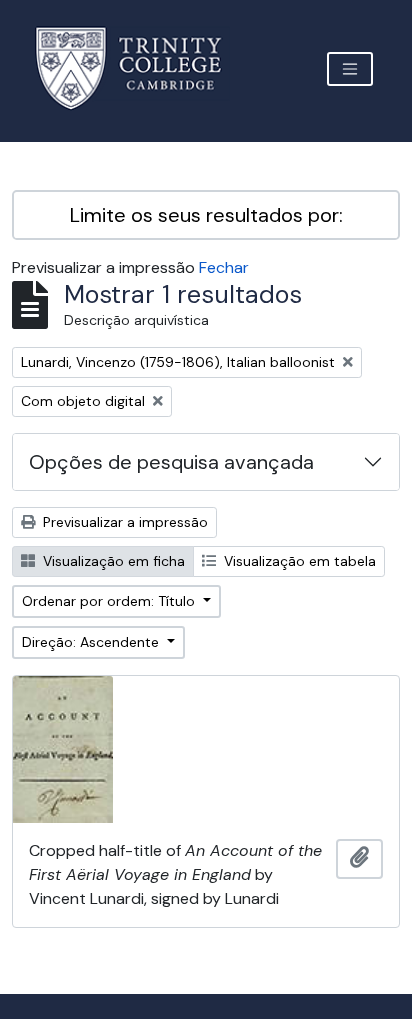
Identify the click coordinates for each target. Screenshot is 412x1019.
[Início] (140, 68)
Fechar (224, 267)
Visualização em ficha (112, 561)
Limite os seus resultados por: (206, 215)
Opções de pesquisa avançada (171, 462)
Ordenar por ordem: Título (110, 601)
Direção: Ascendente (92, 642)
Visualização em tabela (298, 561)
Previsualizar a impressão (123, 522)
